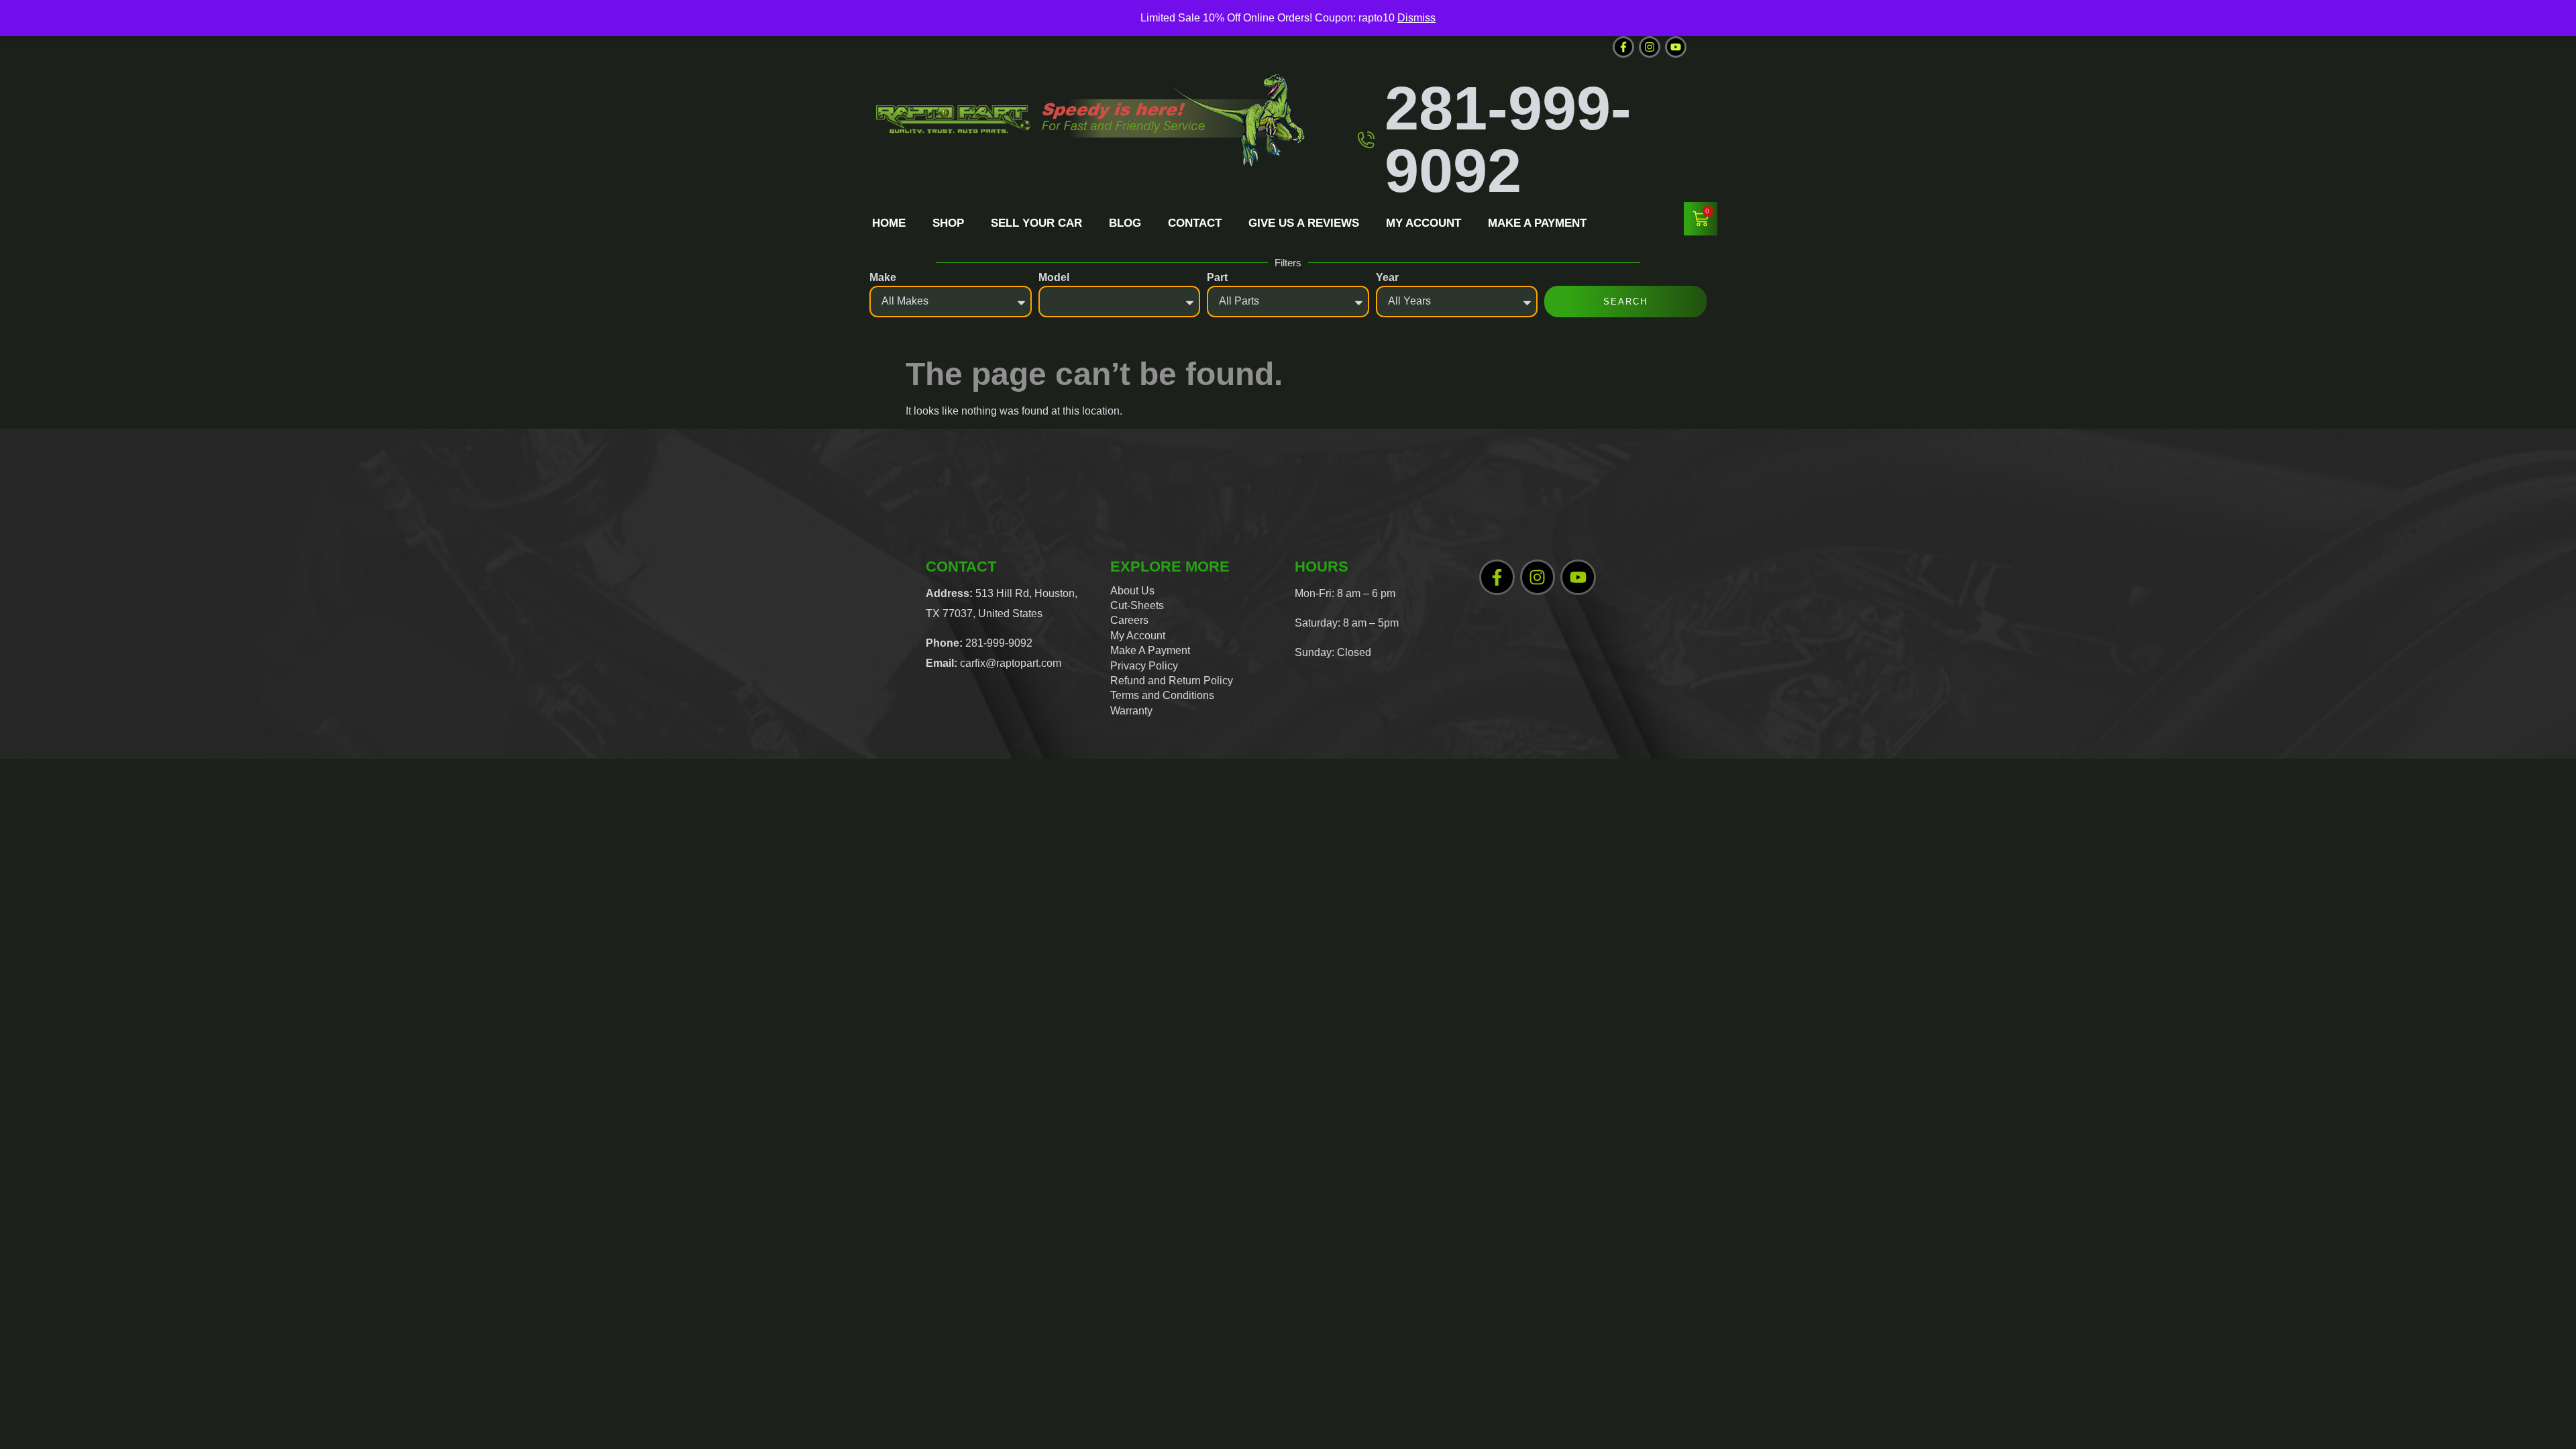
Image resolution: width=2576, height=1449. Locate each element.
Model (1054, 277)
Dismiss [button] (1416, 18)
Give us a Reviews (1304, 223)
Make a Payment (1537, 223)
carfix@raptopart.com (1011, 663)
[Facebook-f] (1623, 47)
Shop (948, 223)
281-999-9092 (1508, 139)
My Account (1424, 223)
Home (889, 223)
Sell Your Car (1036, 223)
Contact (1195, 223)
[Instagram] (1650, 47)
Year (1387, 277)
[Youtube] (1676, 47)
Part (1217, 277)
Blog (1125, 223)
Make (883, 277)
